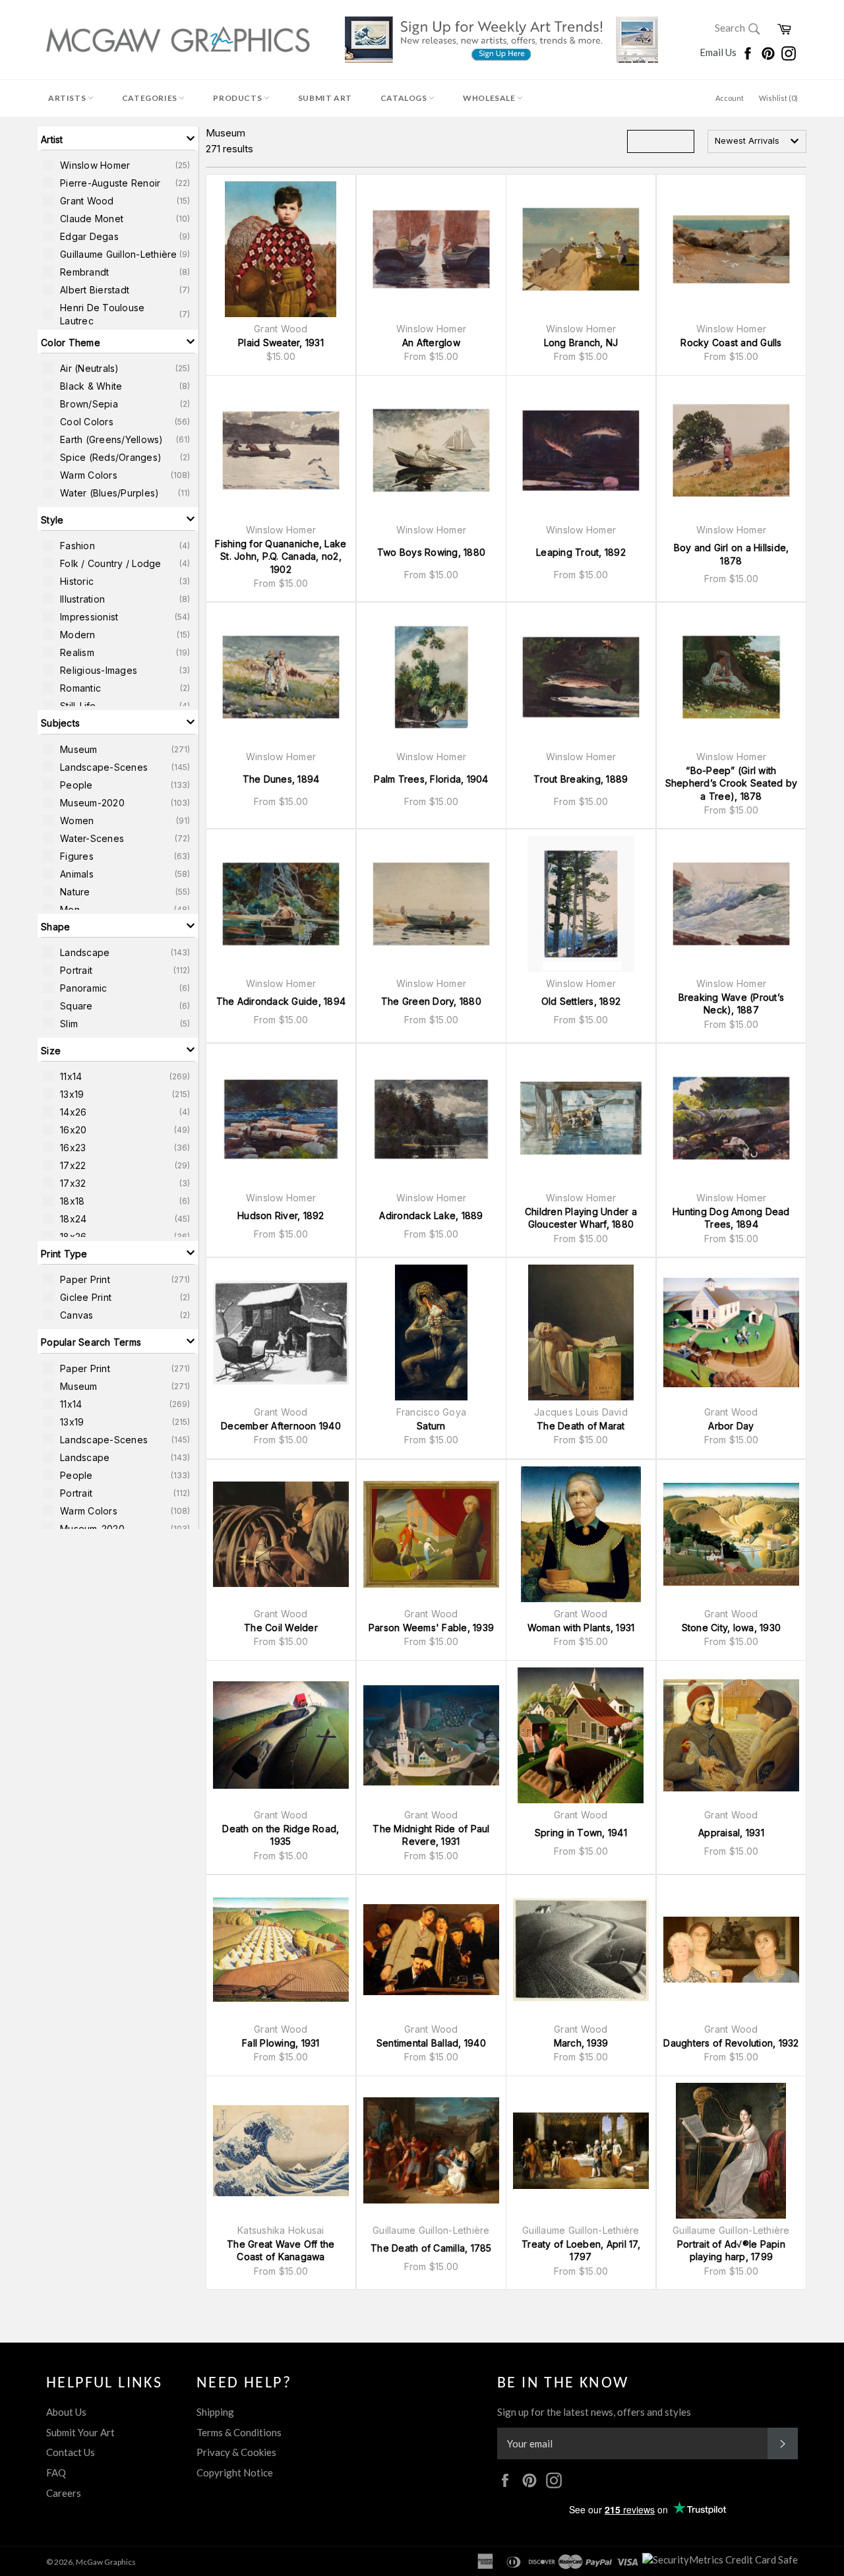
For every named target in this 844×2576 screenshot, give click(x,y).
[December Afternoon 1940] (281, 1333)
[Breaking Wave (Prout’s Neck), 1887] (731, 904)
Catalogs (405, 98)
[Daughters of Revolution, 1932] (731, 1950)
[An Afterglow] (431, 249)
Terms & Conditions (239, 2432)
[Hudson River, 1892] (281, 1118)
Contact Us (71, 2452)
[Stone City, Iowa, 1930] (731, 1534)
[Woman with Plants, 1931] (581, 1534)
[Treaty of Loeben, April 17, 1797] (581, 2151)
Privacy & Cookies (236, 2452)
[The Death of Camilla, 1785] (431, 2151)
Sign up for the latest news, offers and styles (594, 2412)
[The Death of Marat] (581, 1333)
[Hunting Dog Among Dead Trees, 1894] (731, 1118)
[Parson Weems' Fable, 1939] (431, 1534)
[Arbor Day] (731, 1333)
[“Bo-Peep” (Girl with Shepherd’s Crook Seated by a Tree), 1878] (731, 677)
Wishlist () (778, 98)
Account (730, 98)
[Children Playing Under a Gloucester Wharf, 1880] (581, 1118)
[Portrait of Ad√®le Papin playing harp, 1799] (731, 2151)
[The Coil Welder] (281, 1534)
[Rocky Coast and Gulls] (731, 249)
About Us (66, 2412)
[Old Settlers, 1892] (581, 904)
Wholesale (490, 98)
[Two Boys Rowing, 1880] (431, 450)
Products (238, 98)
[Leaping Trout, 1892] (581, 450)
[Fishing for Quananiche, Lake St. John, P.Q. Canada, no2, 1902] (281, 450)
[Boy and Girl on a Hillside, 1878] (731, 450)
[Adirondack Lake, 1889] (431, 1118)
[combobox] (757, 141)
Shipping (215, 2412)
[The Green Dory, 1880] (431, 904)
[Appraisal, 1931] (731, 1735)
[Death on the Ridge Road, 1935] (281, 1735)
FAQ (56, 2472)
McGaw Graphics (106, 2562)
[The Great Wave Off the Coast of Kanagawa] (281, 2151)
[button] (118, 138)
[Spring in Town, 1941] (581, 1735)
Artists (68, 98)
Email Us (719, 52)
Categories (151, 98)
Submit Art (325, 98)
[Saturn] (431, 1333)
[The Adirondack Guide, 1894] (281, 904)
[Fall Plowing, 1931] (281, 1950)
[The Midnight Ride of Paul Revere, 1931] (431, 1735)
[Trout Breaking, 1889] (581, 677)
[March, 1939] (581, 1950)
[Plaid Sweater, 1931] (281, 249)
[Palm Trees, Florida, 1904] (431, 677)
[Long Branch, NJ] (581, 249)
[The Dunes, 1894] (281, 677)
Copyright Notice (235, 2472)
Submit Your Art (80, 2432)
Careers (64, 2493)
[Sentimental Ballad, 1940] (431, 1950)
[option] (118, 165)
